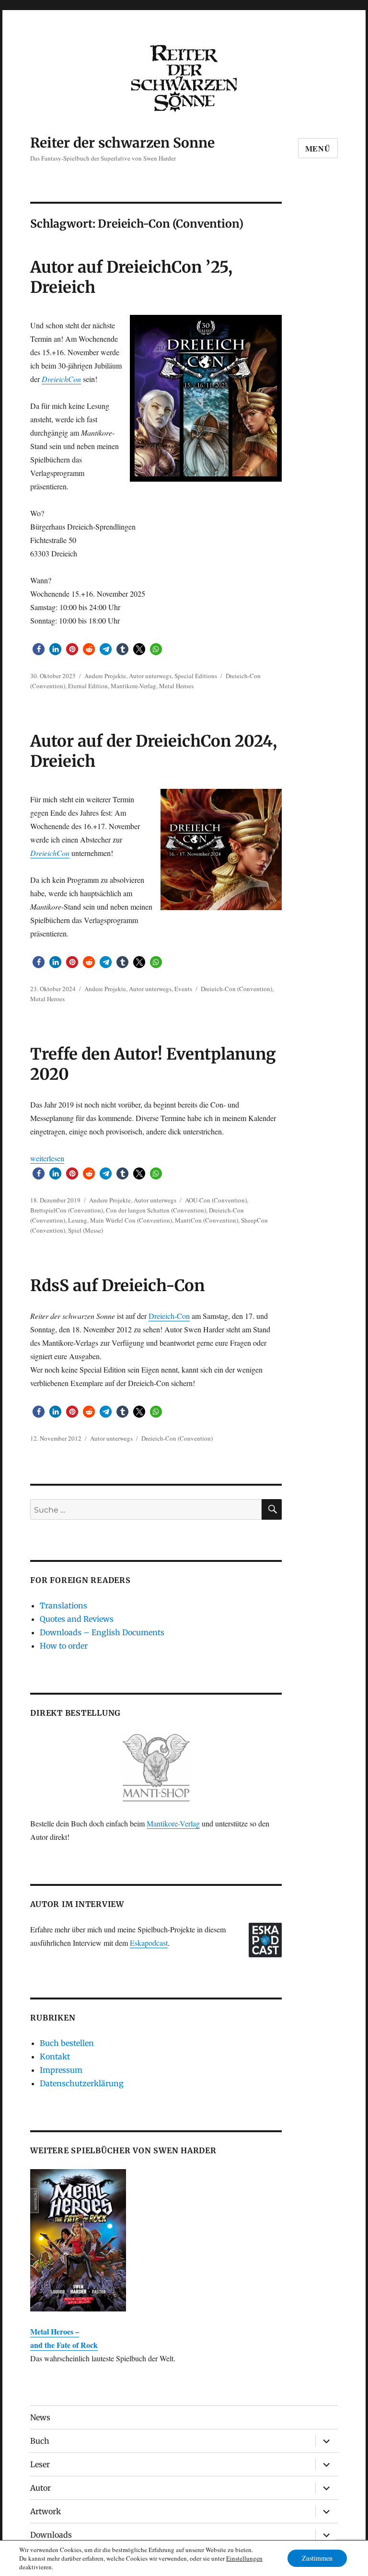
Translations (63, 1606)
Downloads (51, 2535)
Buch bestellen (67, 2043)
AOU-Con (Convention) (216, 1200)
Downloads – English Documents (102, 1632)
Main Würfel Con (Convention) (131, 1220)
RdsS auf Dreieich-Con (117, 1286)
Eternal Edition (88, 686)
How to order (64, 1646)
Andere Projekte (105, 676)
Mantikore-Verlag (133, 686)
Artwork (46, 2511)
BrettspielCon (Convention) (67, 1210)
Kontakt (55, 2056)
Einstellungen (244, 2558)
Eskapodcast (149, 1943)
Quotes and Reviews (77, 1619)
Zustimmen (317, 2558)
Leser (40, 2464)
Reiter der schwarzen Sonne (122, 143)
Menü (318, 148)
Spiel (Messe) (86, 1230)
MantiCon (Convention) (207, 1220)
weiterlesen (47, 1158)
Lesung (78, 1220)
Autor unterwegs (150, 676)
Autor (40, 2488)
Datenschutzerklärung (82, 2083)
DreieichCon (61, 379)
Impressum (61, 2070)
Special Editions (196, 676)
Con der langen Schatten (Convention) (156, 1210)
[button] (39, 649)
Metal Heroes (176, 686)
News (40, 2417)
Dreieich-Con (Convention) (236, 989)
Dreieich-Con (169, 1316)
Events (183, 989)
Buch (40, 2441)
